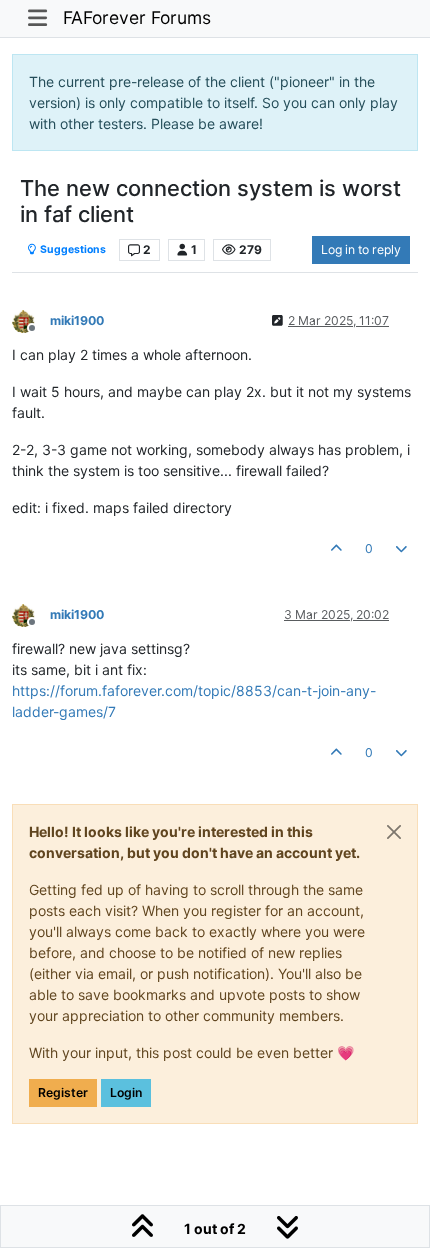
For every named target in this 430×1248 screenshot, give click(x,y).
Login (126, 1092)
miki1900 (77, 320)
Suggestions (72, 249)
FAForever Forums (137, 17)
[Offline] (31, 319)
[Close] (394, 832)
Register (63, 1092)
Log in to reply (361, 249)
